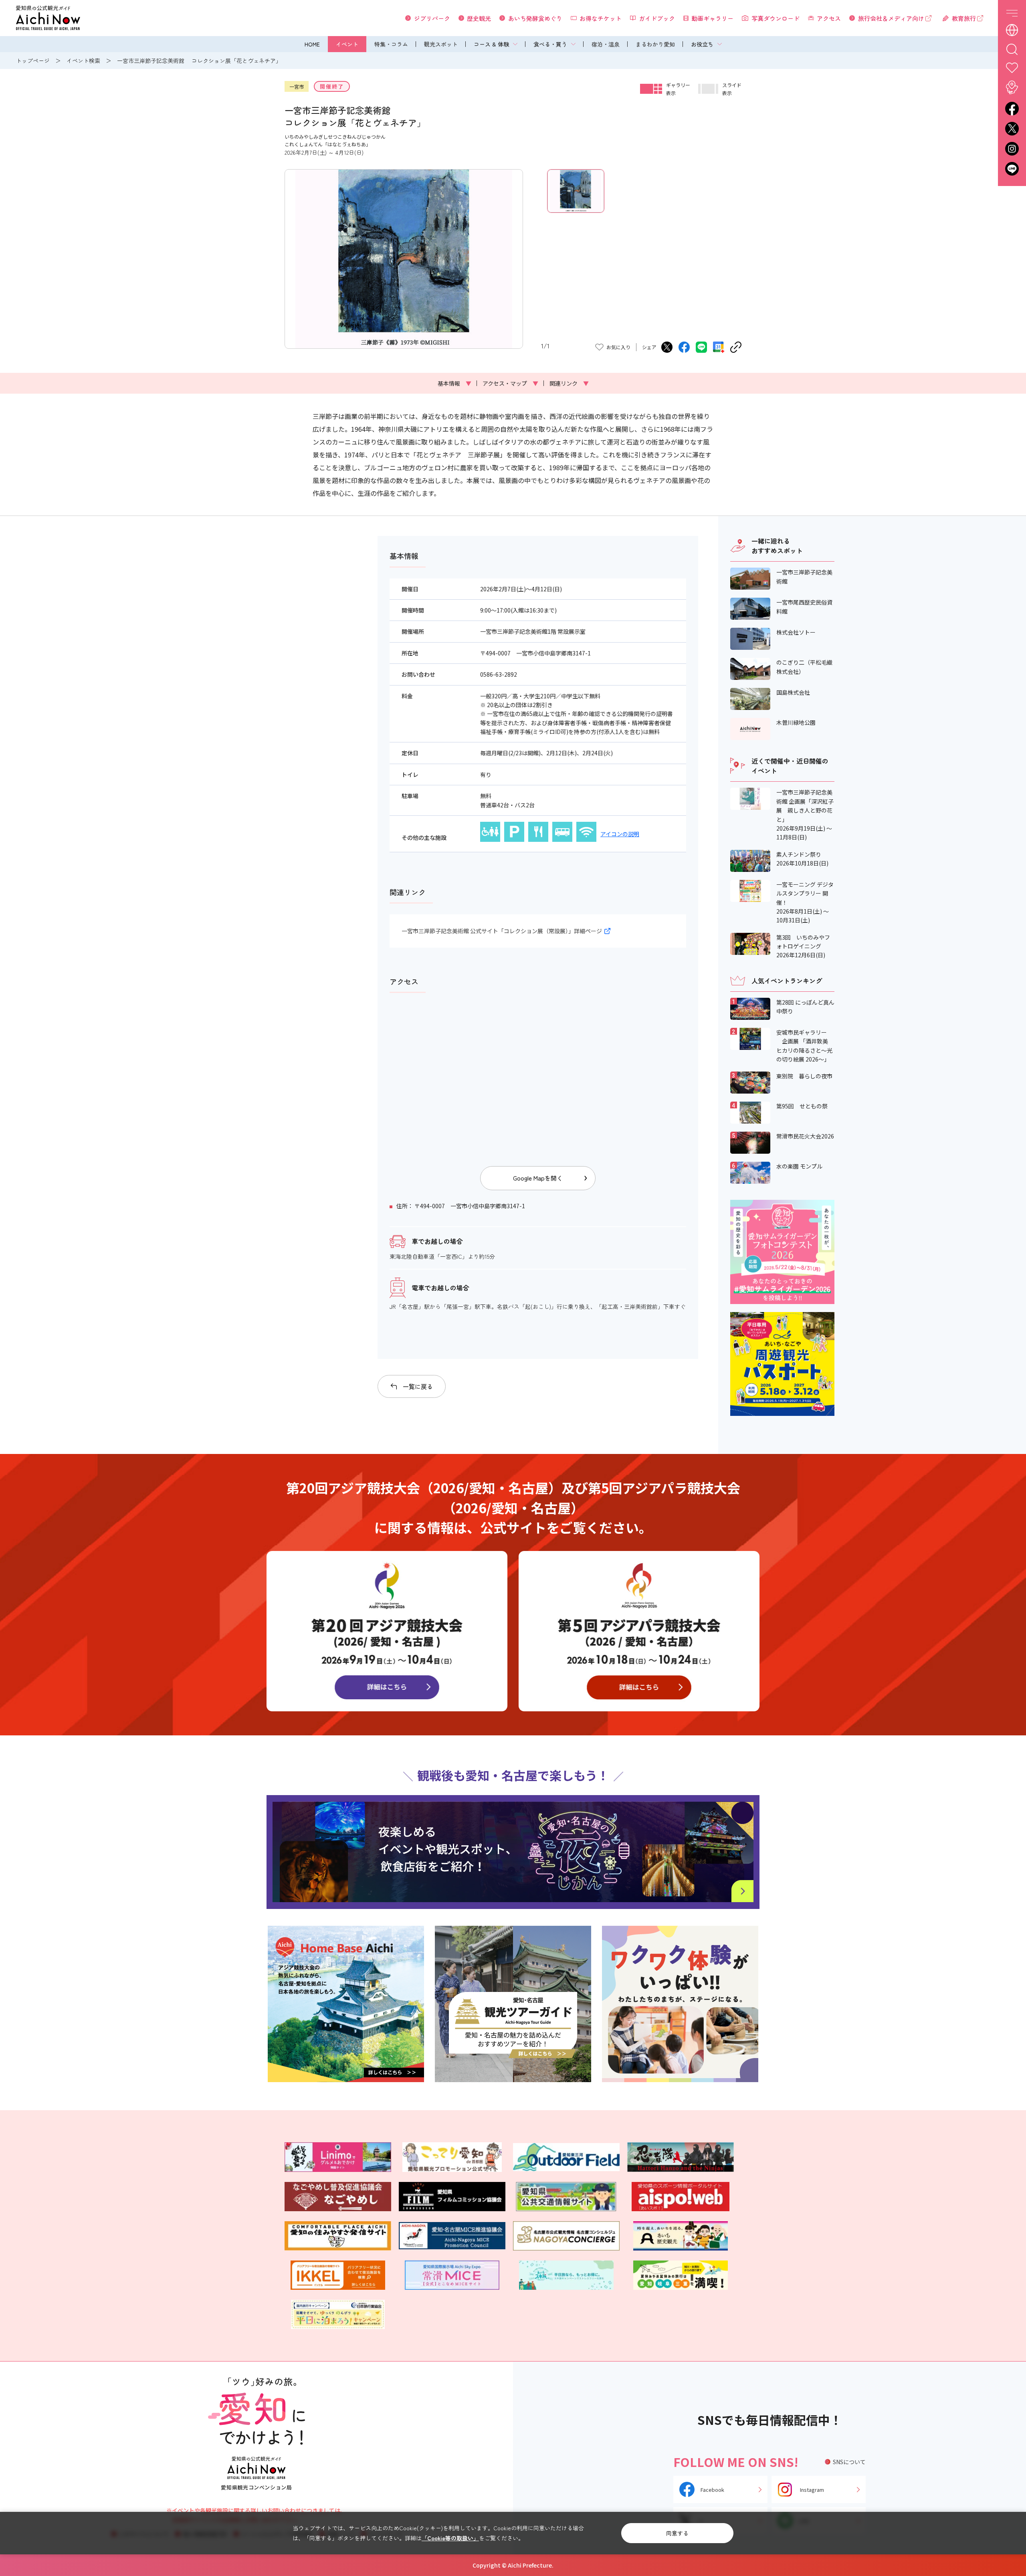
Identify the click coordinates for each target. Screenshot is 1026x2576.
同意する (677, 2533)
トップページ (33, 61)
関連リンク (569, 383)
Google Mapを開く (538, 1178)
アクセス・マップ (510, 383)
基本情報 (454, 383)
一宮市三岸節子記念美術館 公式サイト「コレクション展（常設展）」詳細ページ (502, 931)
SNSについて (849, 2462)
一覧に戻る (418, 1386)
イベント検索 (83, 61)
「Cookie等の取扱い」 (450, 2538)
